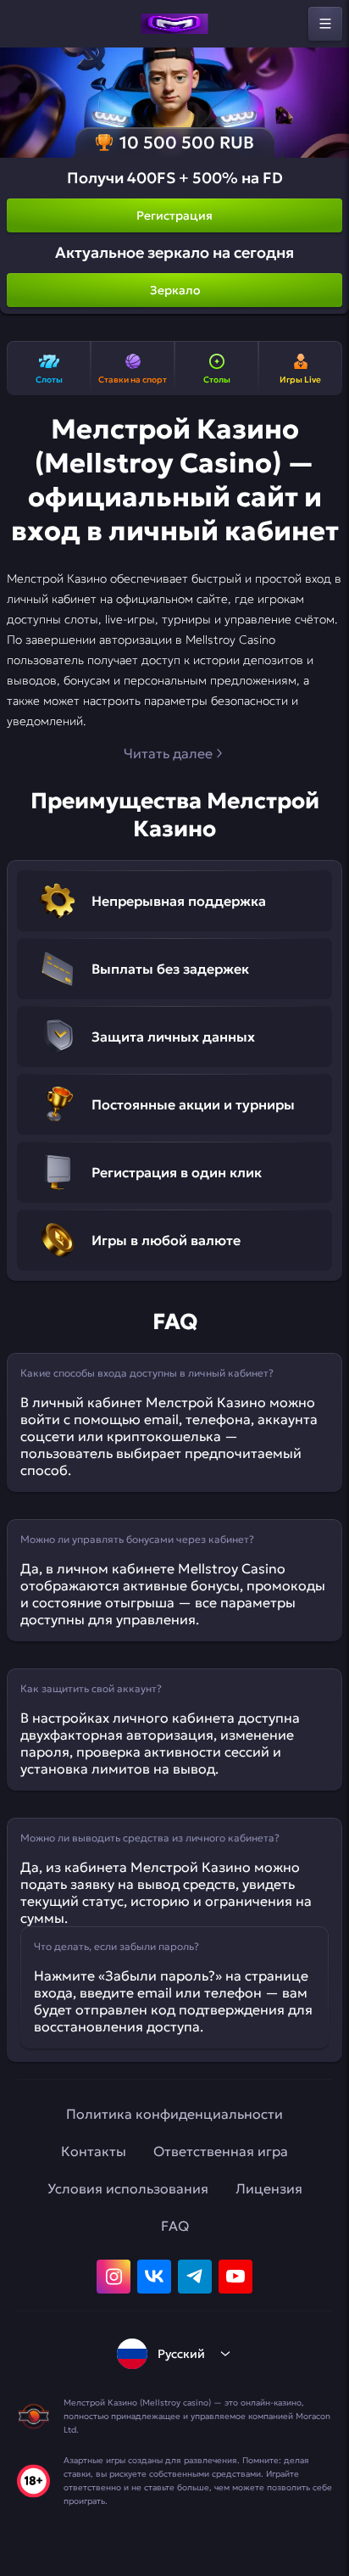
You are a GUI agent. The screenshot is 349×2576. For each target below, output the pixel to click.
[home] (174, 24)
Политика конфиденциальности (174, 2114)
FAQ (175, 2226)
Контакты (94, 2151)
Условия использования (128, 2188)
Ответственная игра (221, 2151)
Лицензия (269, 2188)
